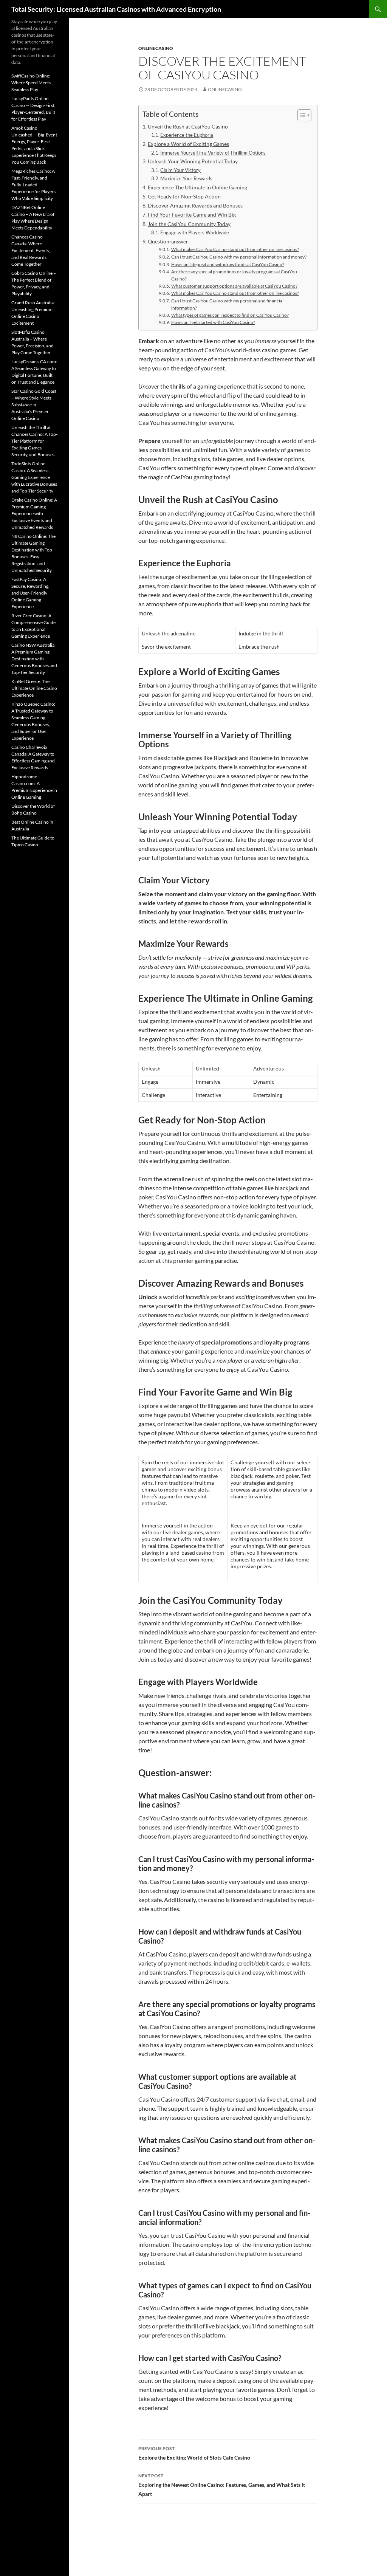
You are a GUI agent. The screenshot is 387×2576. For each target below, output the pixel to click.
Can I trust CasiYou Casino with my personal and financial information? (227, 304)
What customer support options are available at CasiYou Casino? (234, 286)
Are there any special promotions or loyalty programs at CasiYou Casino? (234, 275)
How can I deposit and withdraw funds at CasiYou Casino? (228, 264)
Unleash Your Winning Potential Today (193, 161)
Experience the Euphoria (187, 135)
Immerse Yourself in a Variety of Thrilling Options (213, 153)
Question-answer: (169, 241)
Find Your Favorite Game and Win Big (192, 215)
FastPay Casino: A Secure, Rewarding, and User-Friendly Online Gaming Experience (30, 593)
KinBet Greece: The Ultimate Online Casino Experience (34, 688)
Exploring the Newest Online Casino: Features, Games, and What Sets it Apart (222, 2485)
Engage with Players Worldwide (195, 232)
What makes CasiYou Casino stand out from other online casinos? (235, 249)
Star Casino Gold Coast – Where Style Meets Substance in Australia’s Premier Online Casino (34, 405)
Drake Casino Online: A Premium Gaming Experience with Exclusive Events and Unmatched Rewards (34, 513)
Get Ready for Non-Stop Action (184, 196)
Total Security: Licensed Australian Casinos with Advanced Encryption (116, 9)
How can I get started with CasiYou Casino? (213, 322)
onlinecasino (156, 48)
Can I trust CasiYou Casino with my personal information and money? (239, 257)
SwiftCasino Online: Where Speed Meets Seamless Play (31, 83)
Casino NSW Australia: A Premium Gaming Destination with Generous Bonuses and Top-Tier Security (34, 659)
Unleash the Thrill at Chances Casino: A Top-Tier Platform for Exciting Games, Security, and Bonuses (34, 441)
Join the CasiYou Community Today (189, 224)
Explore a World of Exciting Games (188, 144)
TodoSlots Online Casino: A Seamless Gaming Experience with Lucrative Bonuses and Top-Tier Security (34, 477)
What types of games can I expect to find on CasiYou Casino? (230, 315)
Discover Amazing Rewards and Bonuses (195, 205)
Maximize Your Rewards (186, 178)
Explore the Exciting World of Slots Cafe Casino (194, 2453)
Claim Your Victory (180, 170)
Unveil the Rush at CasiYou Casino (188, 126)
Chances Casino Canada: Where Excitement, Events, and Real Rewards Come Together (31, 250)
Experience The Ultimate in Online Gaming (197, 187)
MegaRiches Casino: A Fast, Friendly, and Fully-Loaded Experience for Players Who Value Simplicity (33, 185)
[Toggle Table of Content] (301, 115)
